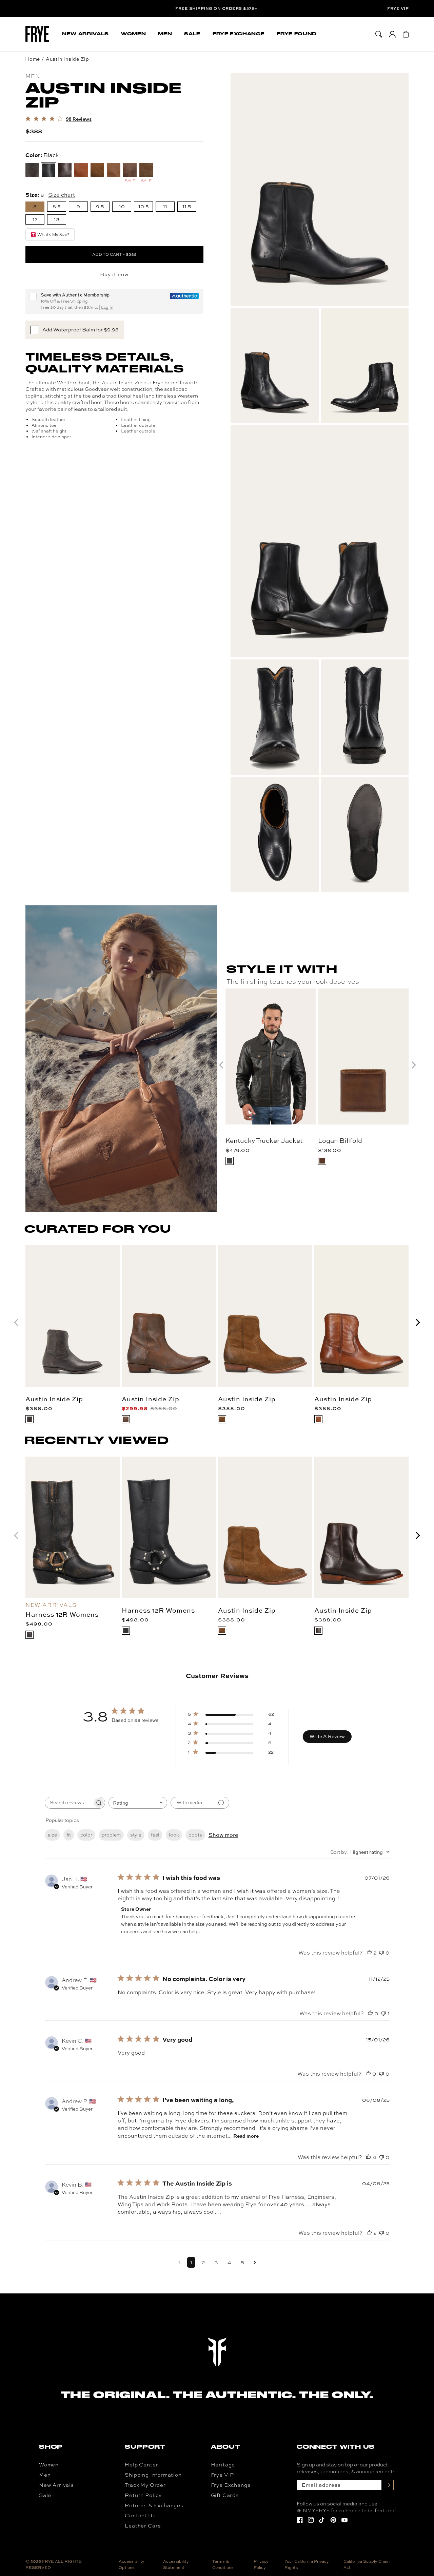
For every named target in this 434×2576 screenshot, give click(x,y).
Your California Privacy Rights (307, 2564)
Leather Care (143, 2526)
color (86, 1835)
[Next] (417, 1322)
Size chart (62, 194)
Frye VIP (398, 8)
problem (111, 1835)
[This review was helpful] (369, 1953)
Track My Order (145, 2485)
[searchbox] (69, 1803)
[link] (58, 119)
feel (155, 1835)
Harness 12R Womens (62, 1614)
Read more (246, 2136)
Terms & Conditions (223, 2564)
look (174, 1835)
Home (33, 59)
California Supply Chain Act (367, 2564)
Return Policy (143, 2495)
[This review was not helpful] (381, 1953)
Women (49, 2465)
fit (69, 1835)
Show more (223, 1835)
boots (195, 1835)
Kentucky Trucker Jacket (264, 1140)
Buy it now (114, 274)
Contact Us (140, 2516)
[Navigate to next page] (255, 2262)
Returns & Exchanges (154, 2505)
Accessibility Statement (176, 2564)
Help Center (141, 2465)
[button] (85, 34)
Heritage (223, 2465)
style (136, 1835)
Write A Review (327, 1736)
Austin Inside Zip (67, 59)
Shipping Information (153, 2475)
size (52, 1835)
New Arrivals (56, 2485)
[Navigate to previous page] (180, 2262)
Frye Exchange (231, 2485)
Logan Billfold (340, 1140)
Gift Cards (225, 2495)
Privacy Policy (261, 2564)
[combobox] (138, 1803)
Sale (45, 2495)
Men (45, 2475)
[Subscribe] (389, 2485)
